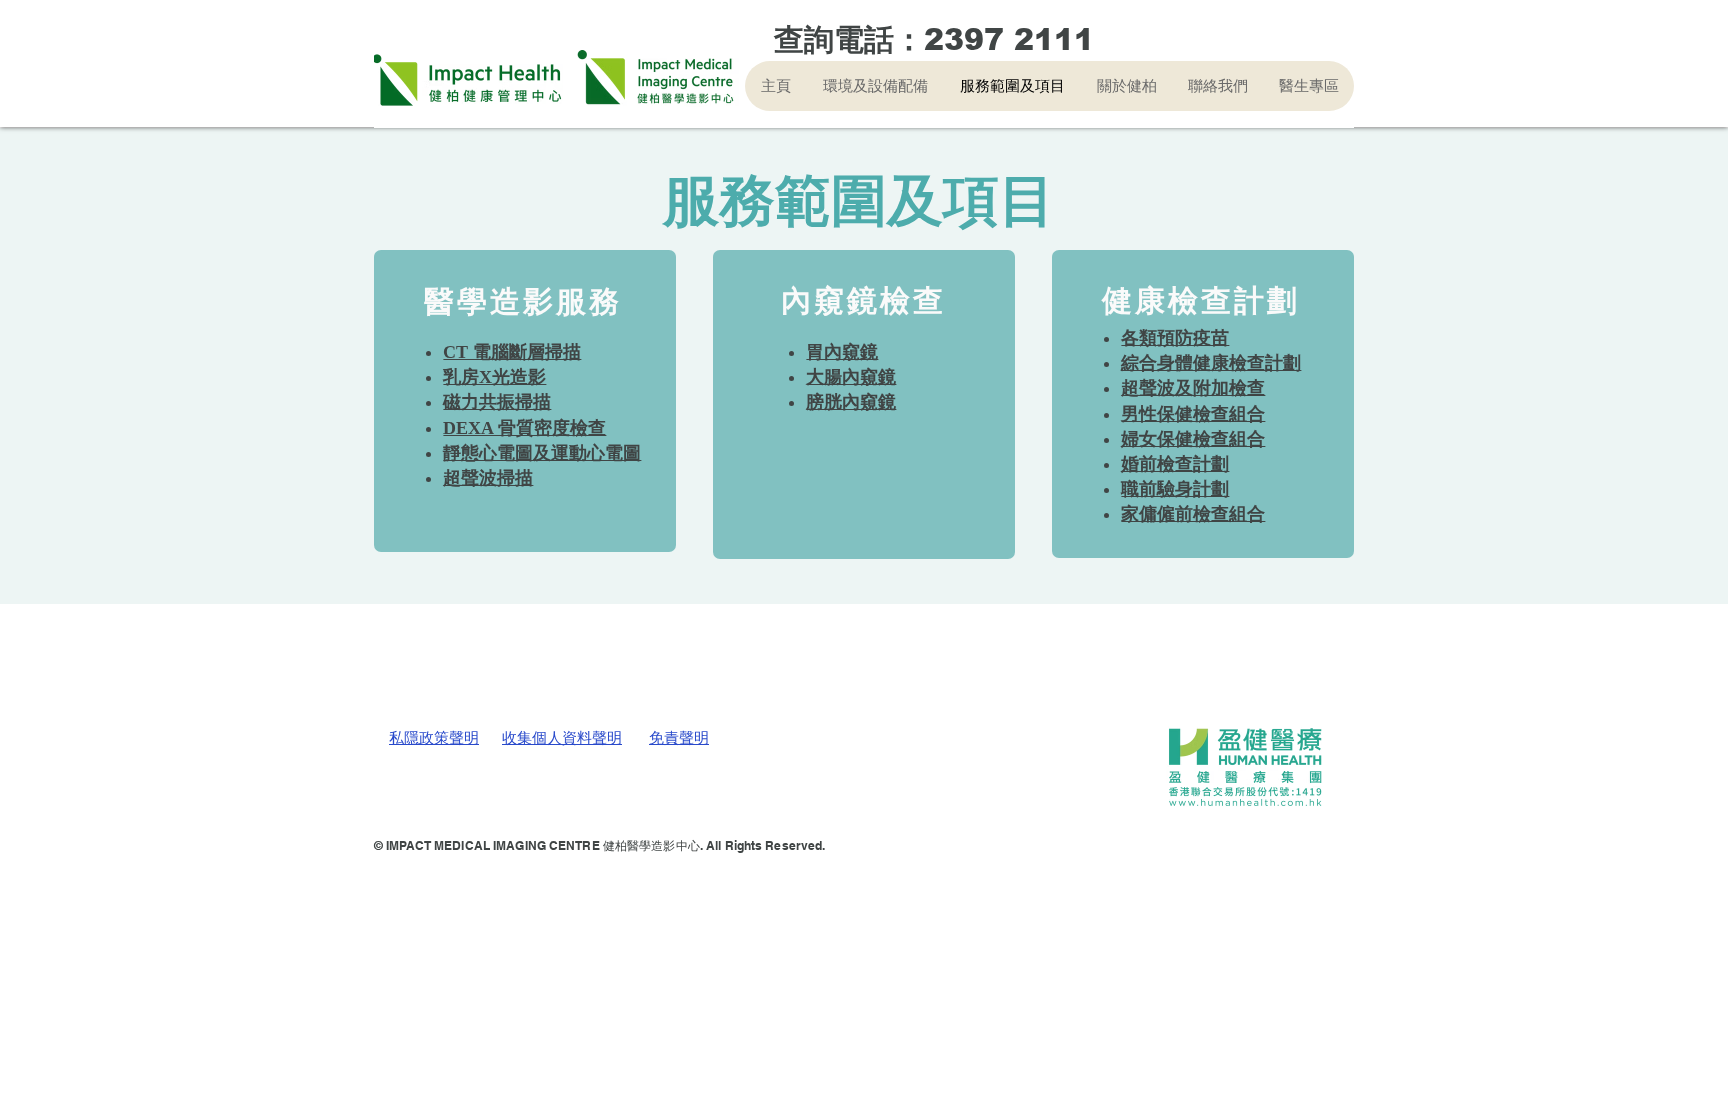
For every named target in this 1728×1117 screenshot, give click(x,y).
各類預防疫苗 (1175, 338)
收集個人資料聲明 (562, 737)
